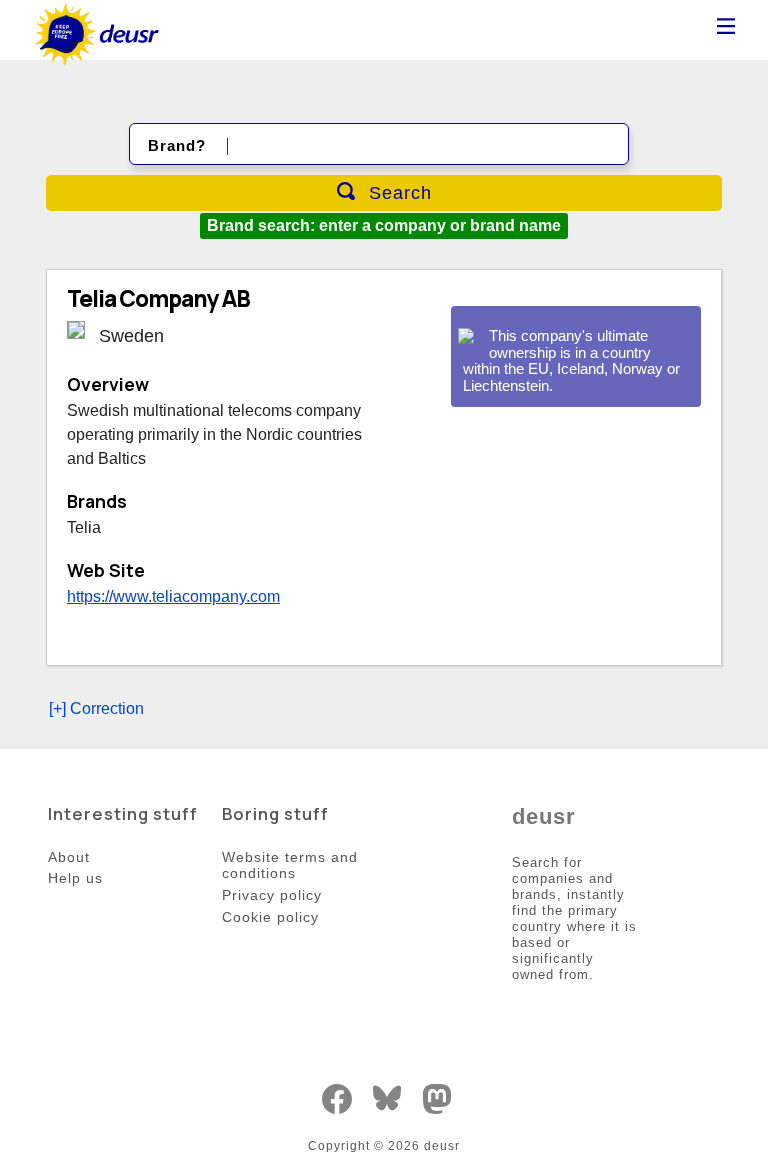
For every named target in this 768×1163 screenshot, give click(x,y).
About (69, 857)
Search (397, 193)
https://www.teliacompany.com (173, 596)
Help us (75, 878)
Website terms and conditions (290, 865)
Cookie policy (270, 917)
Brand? (177, 145)
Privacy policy (272, 895)
